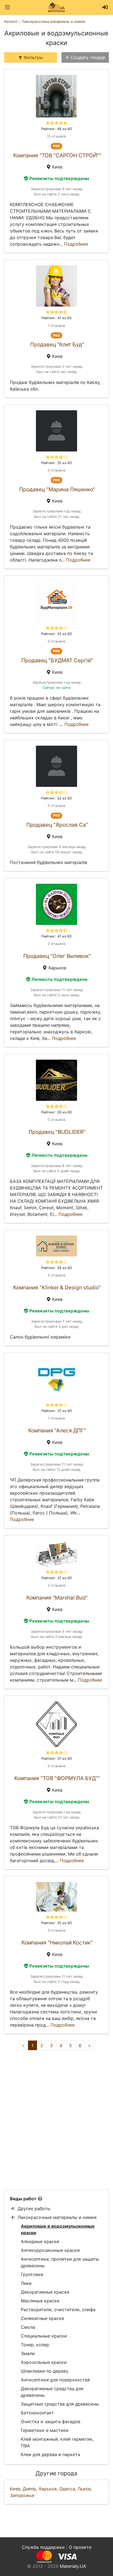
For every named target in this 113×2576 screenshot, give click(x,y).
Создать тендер (88, 57)
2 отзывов (56, 944)
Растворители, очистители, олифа (58, 2310)
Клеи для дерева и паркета (50, 2454)
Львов (84, 2489)
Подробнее (76, 244)
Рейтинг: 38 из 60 (56, 1268)
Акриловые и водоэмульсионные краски (58, 2229)
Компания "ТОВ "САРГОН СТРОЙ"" (57, 155)
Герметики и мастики (45, 2430)
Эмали (28, 2353)
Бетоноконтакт (37, 2413)
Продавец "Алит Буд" (57, 344)
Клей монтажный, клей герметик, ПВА (57, 2442)
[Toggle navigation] (7, 7)
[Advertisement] (56, 2120)
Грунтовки (32, 2274)
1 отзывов (56, 326)
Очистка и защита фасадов (51, 2421)
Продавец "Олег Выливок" (57, 956)
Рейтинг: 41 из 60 (56, 318)
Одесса (67, 2489)
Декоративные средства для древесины (52, 2392)
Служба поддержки (43, 2547)
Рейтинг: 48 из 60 (56, 129)
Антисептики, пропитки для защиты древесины (60, 2262)
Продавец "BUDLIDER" (57, 1132)
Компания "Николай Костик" (57, 1943)
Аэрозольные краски (44, 2362)
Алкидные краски (40, 2241)
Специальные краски (44, 2336)
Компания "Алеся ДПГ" (57, 1430)
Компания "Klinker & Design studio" (57, 1287)
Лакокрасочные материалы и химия (57, 2217)
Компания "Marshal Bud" (57, 1598)
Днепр (29, 2489)
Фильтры (33, 57)
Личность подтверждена (59, 979)
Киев (15, 2489)
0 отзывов (56, 470)
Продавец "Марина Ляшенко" (57, 489)
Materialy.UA (73, 2566)
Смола (28, 2327)
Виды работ (23, 2199)
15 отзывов (56, 136)
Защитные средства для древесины (60, 2404)
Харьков (48, 2489)
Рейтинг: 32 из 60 (56, 798)
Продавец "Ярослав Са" (57, 825)
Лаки (26, 2283)
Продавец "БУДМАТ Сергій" (57, 660)
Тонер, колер (35, 2345)
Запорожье (22, 2495)
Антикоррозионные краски (50, 2250)
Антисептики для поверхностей (55, 2380)
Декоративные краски (45, 2292)
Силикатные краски (43, 2318)
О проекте (80, 2547)
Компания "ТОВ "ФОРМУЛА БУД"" (57, 1778)
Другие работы (34, 2209)
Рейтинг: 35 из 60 (56, 463)
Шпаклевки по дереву (45, 2371)
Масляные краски (40, 2301)
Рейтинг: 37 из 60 (57, 1411)
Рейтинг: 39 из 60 (56, 1112)
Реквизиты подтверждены (59, 178)
